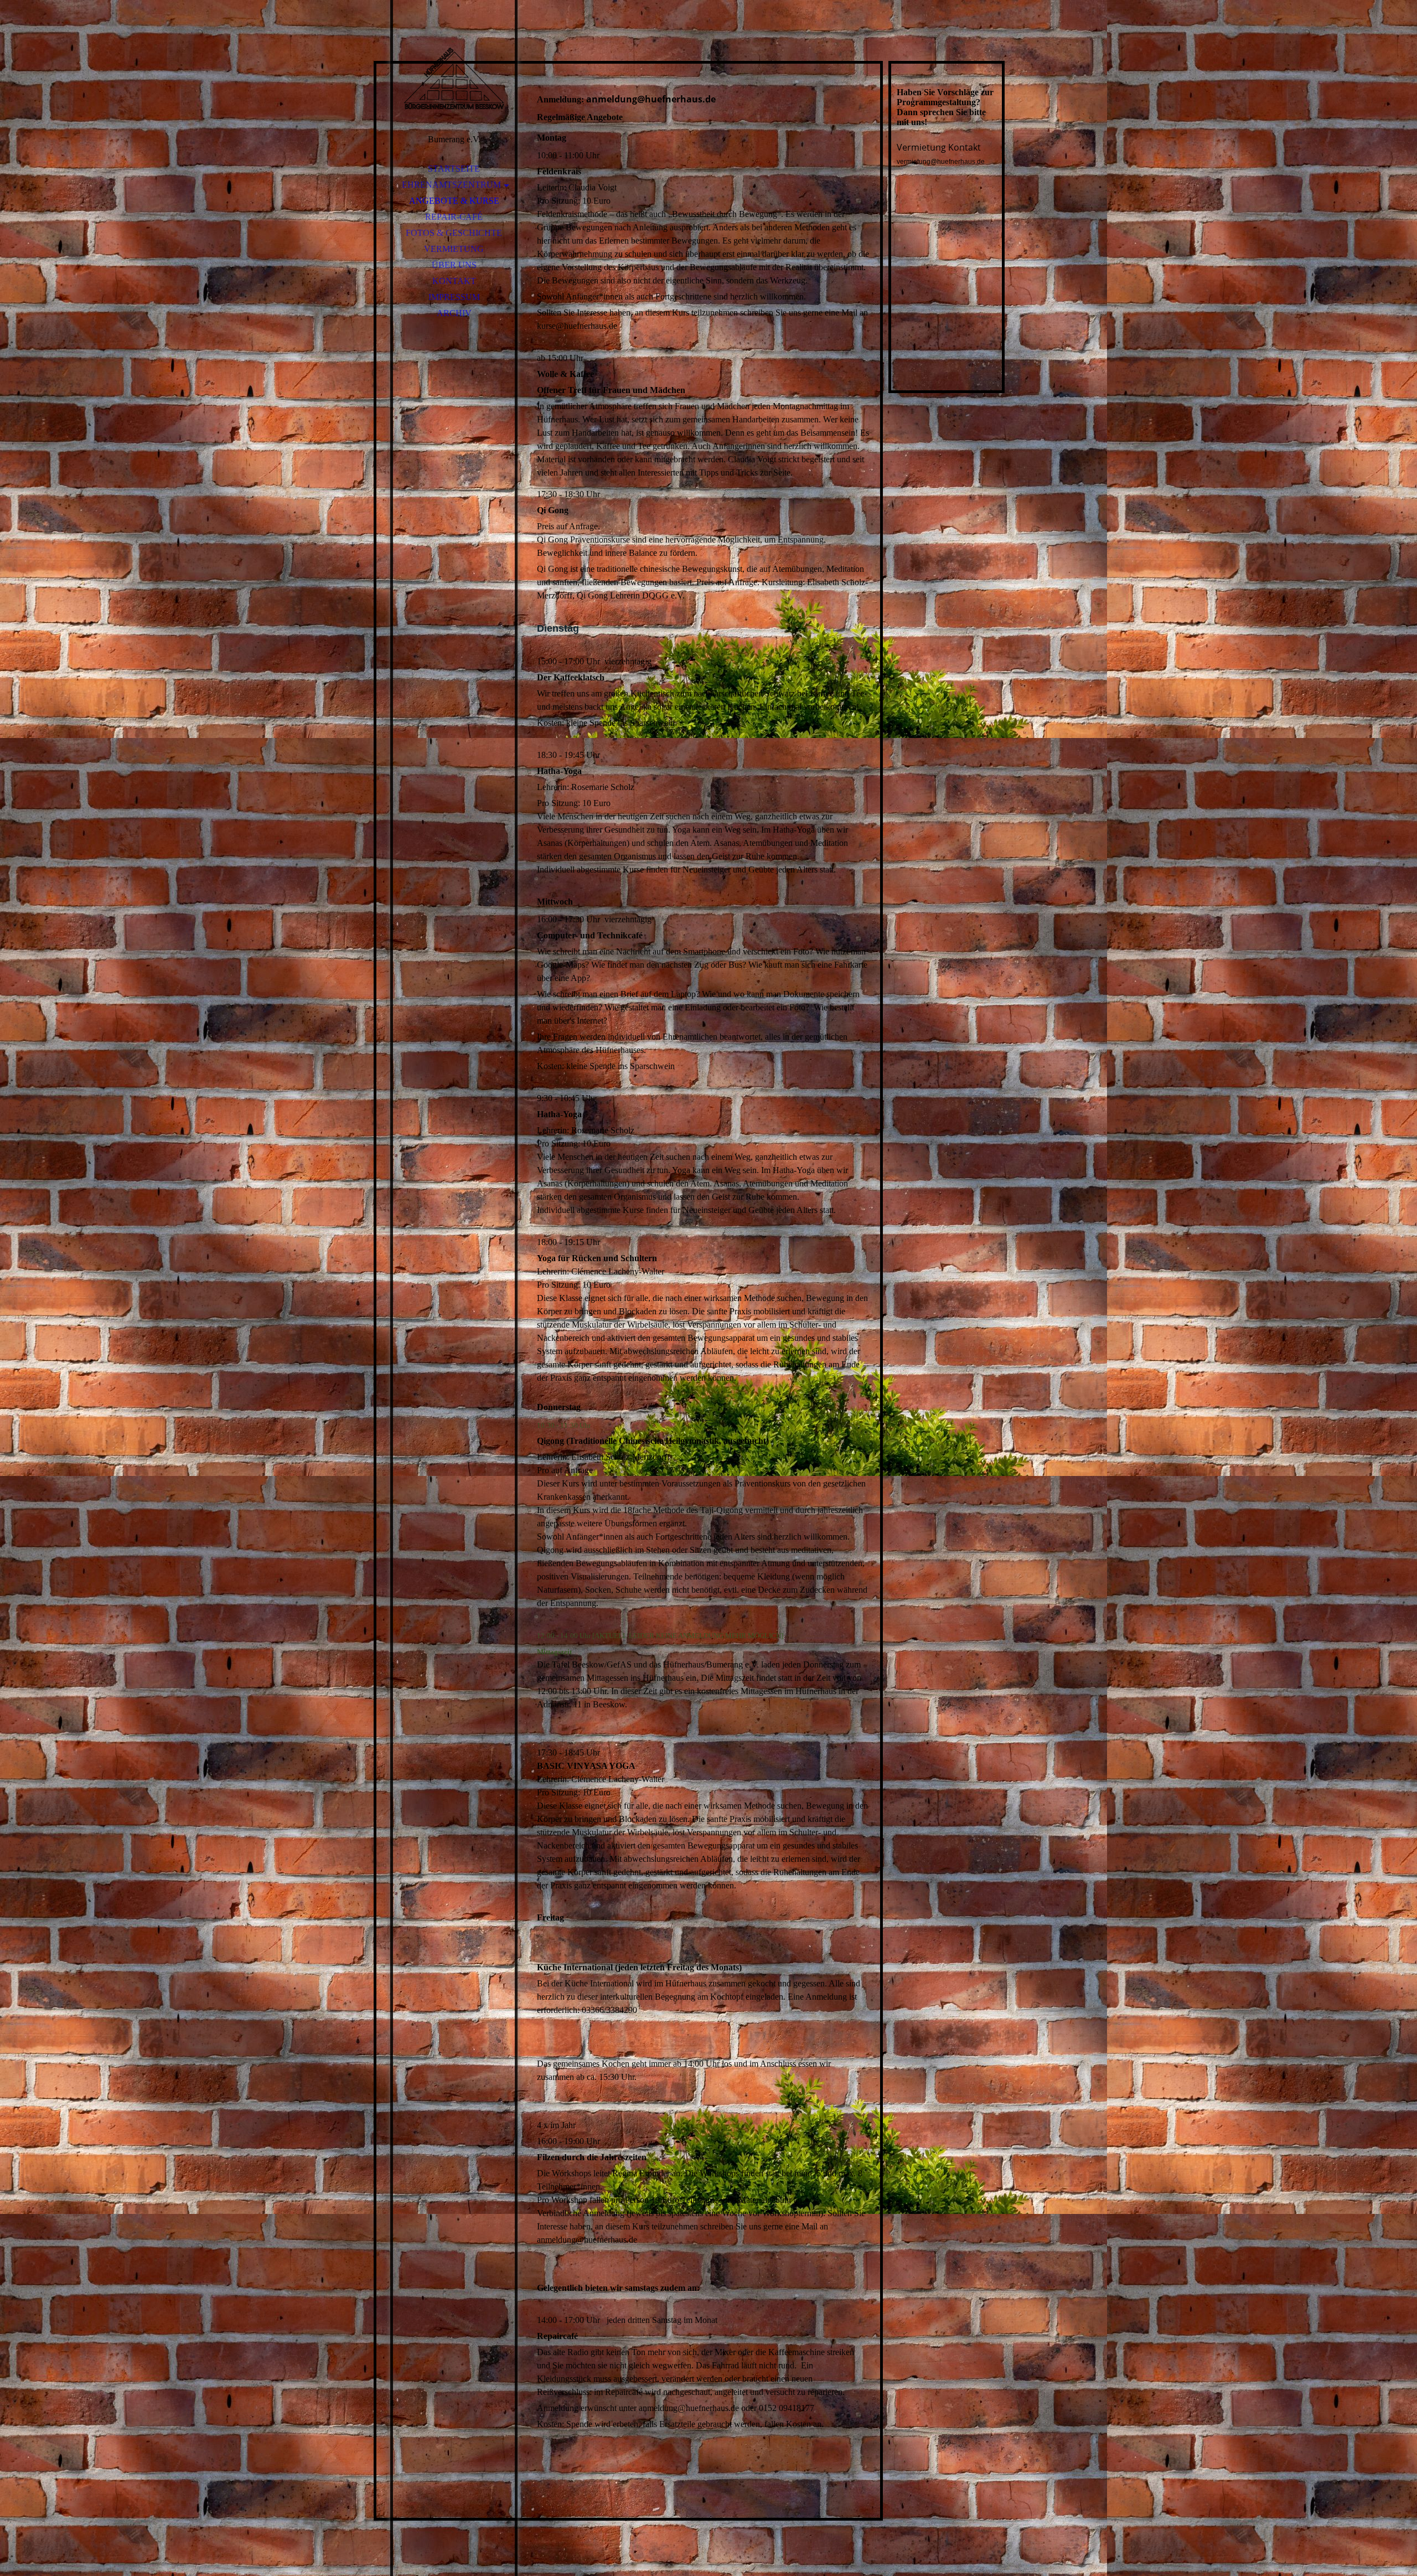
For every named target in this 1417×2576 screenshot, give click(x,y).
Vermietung (454, 249)
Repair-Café (454, 217)
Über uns (454, 265)
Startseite (454, 169)
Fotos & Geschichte (454, 233)
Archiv (454, 313)
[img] (454, 78)
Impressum (454, 297)
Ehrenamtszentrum (451, 185)
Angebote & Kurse (454, 201)
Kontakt (454, 281)
